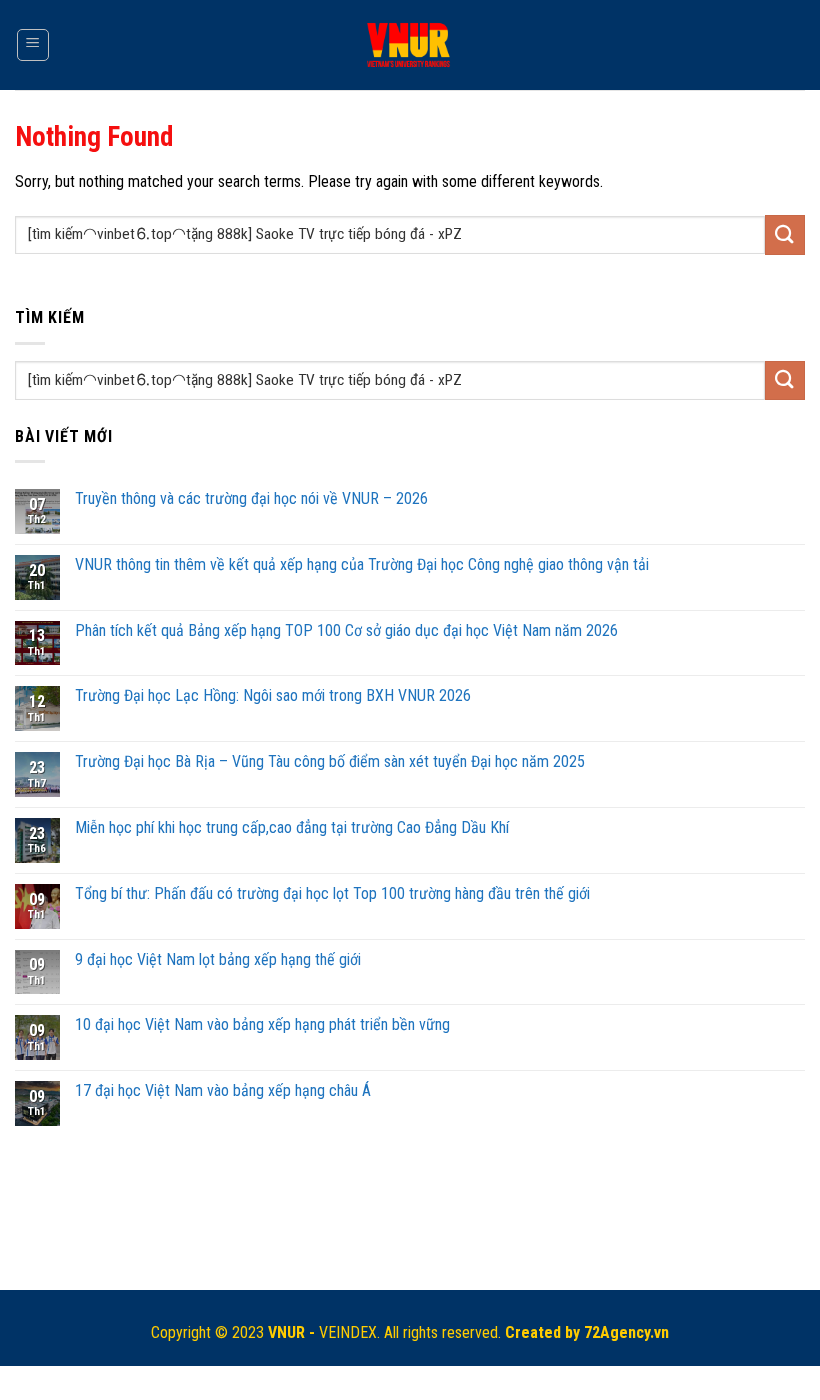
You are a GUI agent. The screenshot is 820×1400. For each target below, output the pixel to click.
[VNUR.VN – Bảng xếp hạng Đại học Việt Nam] (410, 45)
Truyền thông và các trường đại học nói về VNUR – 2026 (251, 498)
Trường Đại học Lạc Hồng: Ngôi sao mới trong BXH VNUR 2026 (273, 695)
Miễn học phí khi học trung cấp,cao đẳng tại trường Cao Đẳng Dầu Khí (292, 827)
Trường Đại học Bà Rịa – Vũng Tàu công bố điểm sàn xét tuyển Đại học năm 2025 (330, 761)
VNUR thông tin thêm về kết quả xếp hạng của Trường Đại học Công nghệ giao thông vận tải (362, 564)
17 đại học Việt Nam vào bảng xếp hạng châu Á (223, 1090)
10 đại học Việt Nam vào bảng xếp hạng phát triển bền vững (262, 1024)
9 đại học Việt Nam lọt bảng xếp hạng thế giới (218, 959)
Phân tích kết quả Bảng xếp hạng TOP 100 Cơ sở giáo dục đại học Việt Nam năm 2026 (346, 630)
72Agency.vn (626, 1332)
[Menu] (33, 45)
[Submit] (785, 234)
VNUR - (293, 1332)
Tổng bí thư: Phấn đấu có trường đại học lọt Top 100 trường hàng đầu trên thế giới (332, 893)
